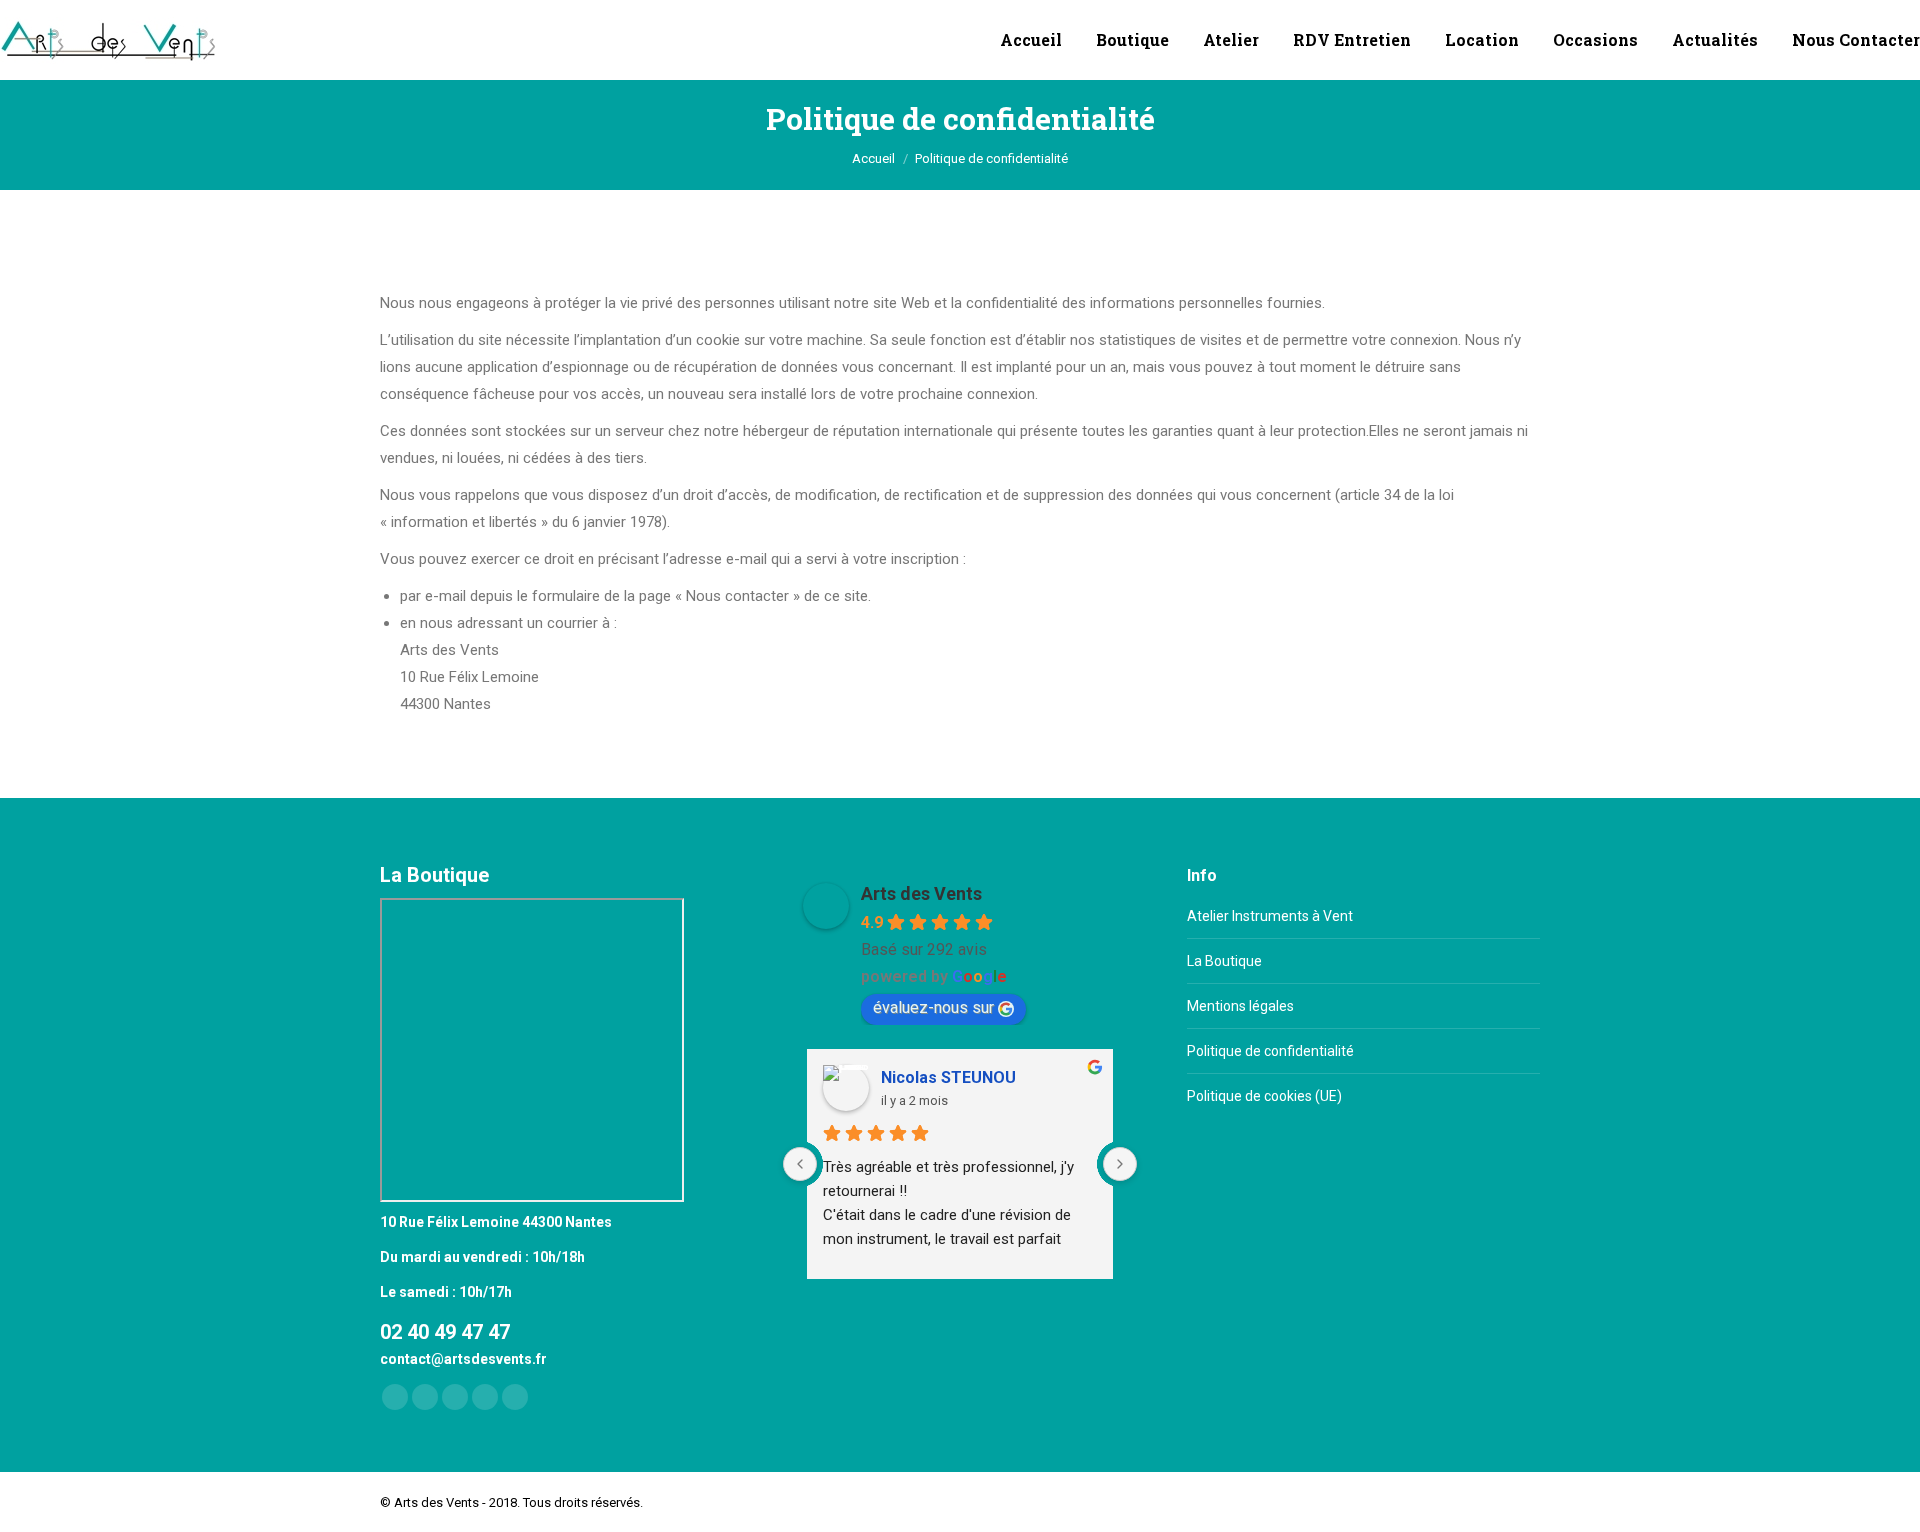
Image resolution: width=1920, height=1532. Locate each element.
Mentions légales (1240, 1006)
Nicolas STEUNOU (948, 1077)
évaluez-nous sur (933, 1007)
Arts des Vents (921, 893)
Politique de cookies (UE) (1264, 1096)
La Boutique (1224, 961)
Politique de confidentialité (1270, 1051)
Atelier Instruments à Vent (1270, 916)
